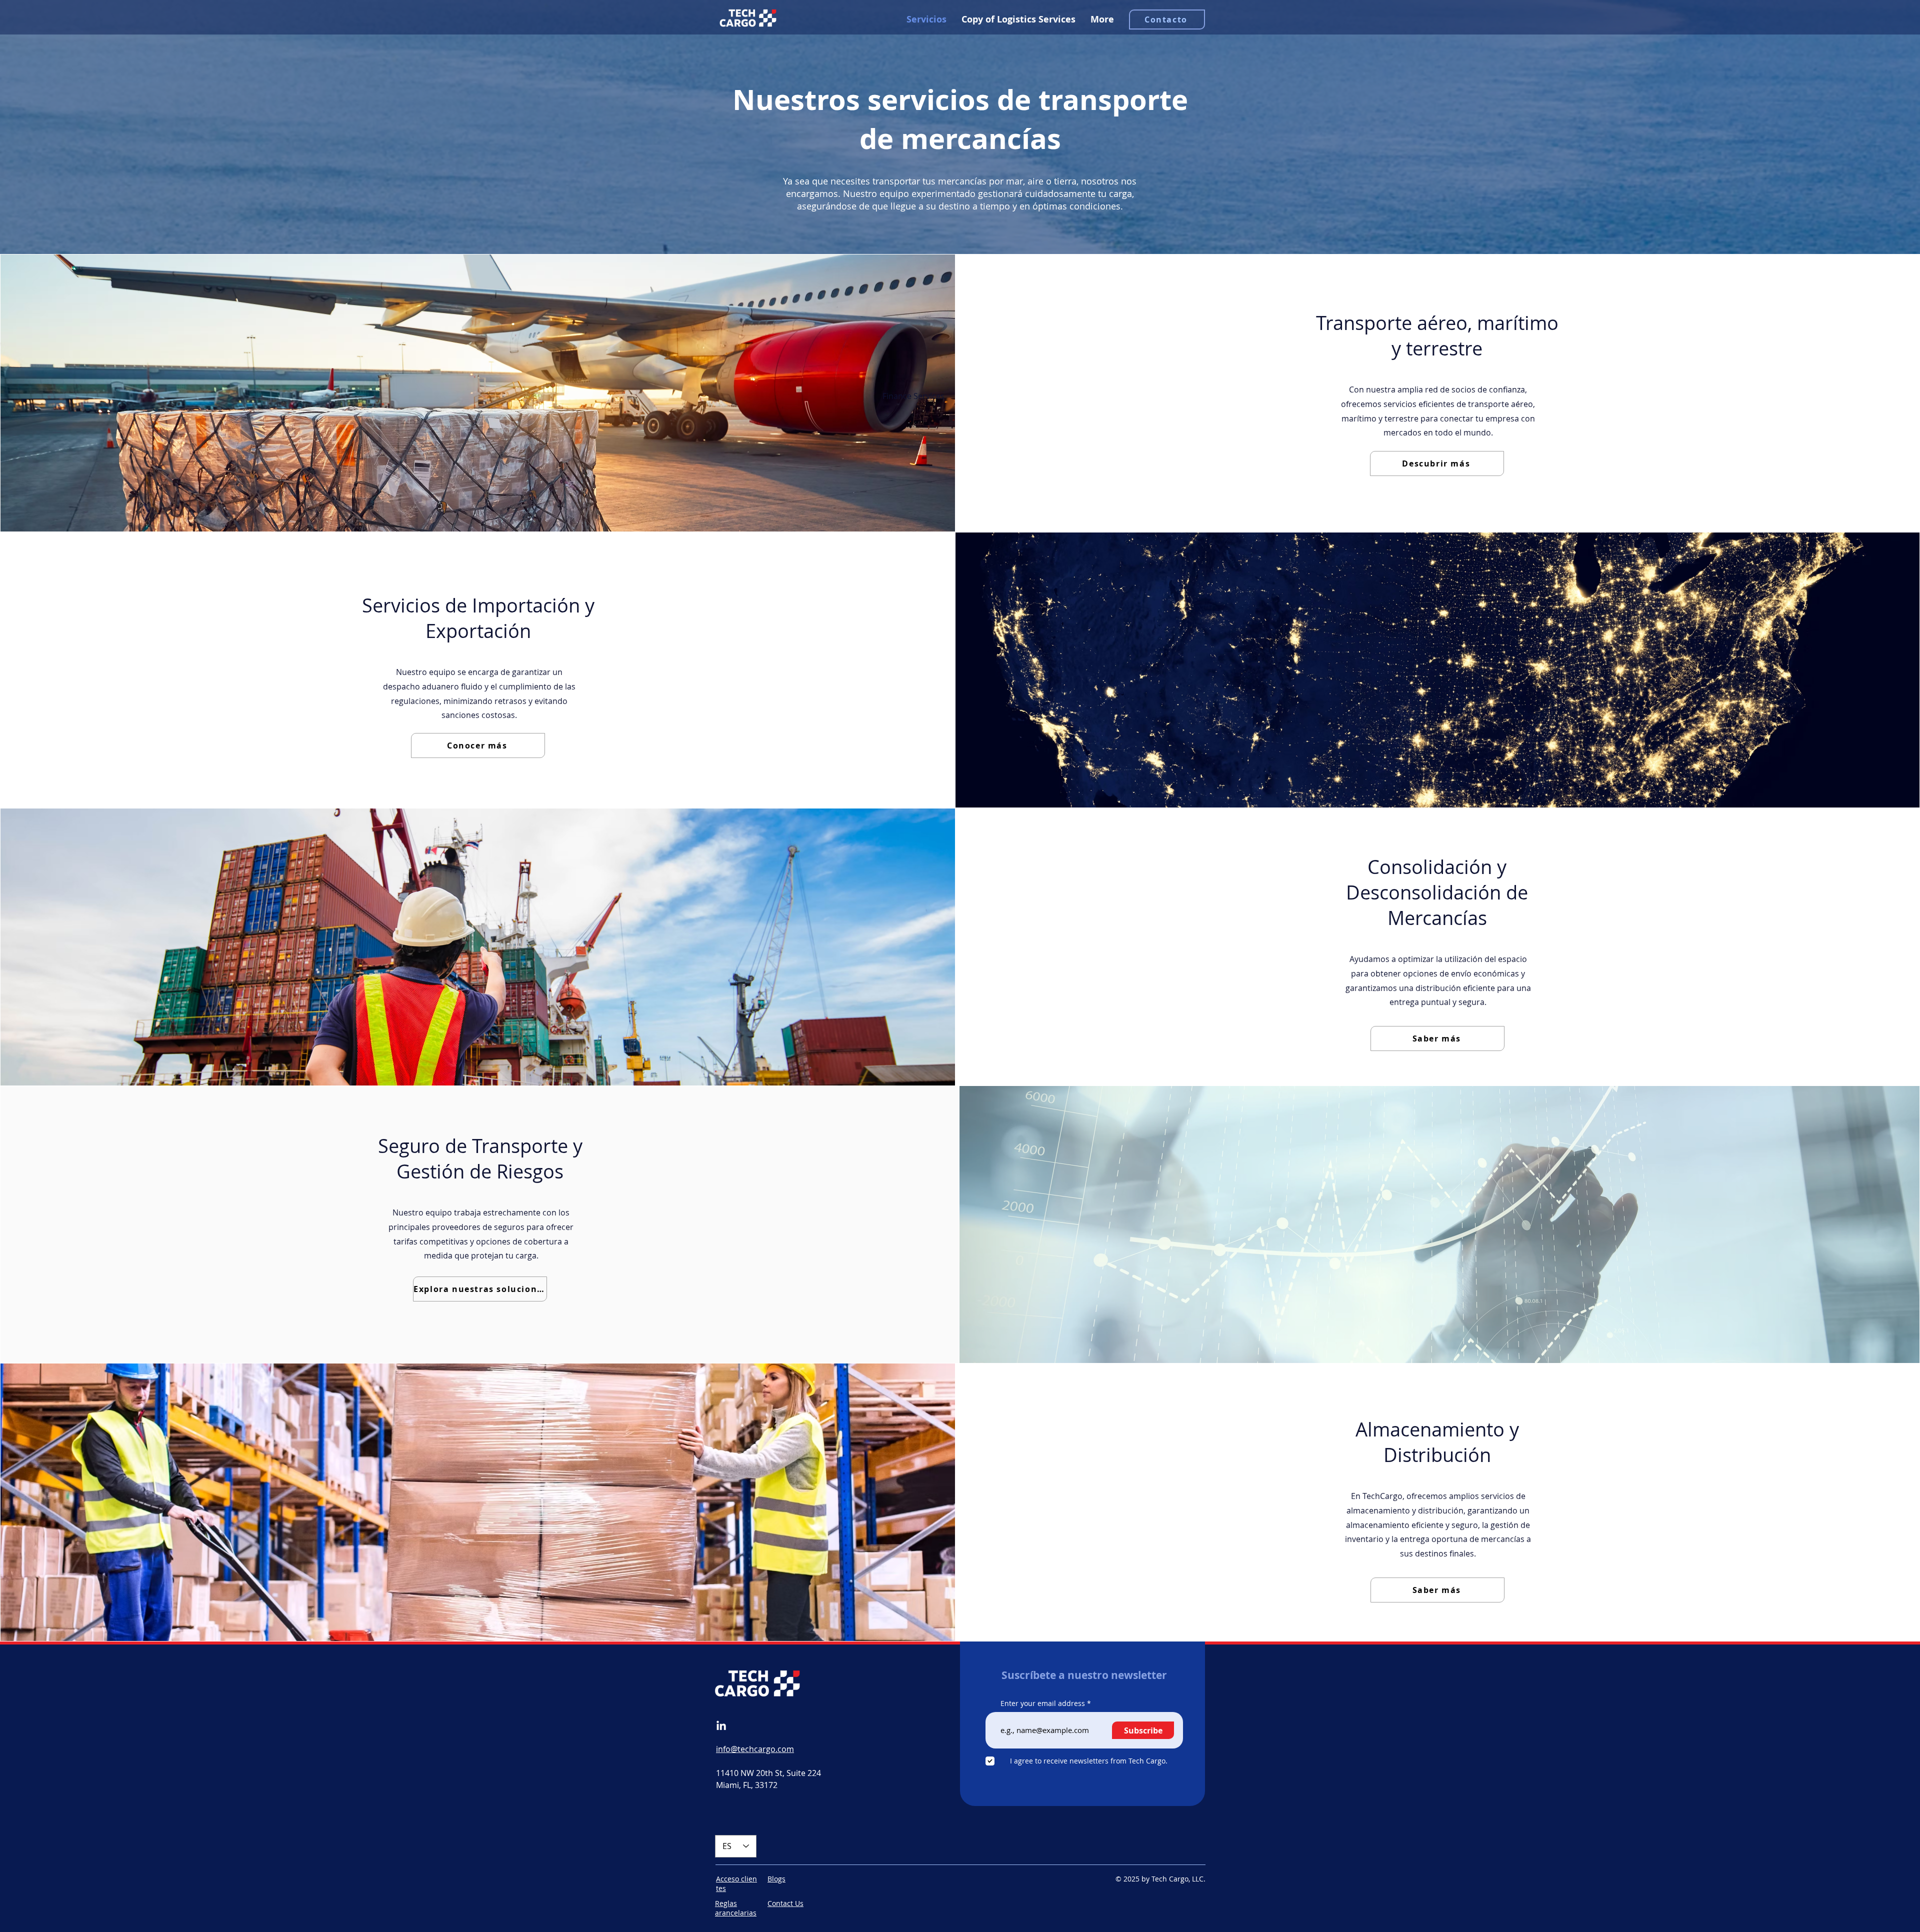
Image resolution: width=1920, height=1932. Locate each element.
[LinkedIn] (721, 1726)
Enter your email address (1043, 1703)
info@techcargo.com (755, 1749)
